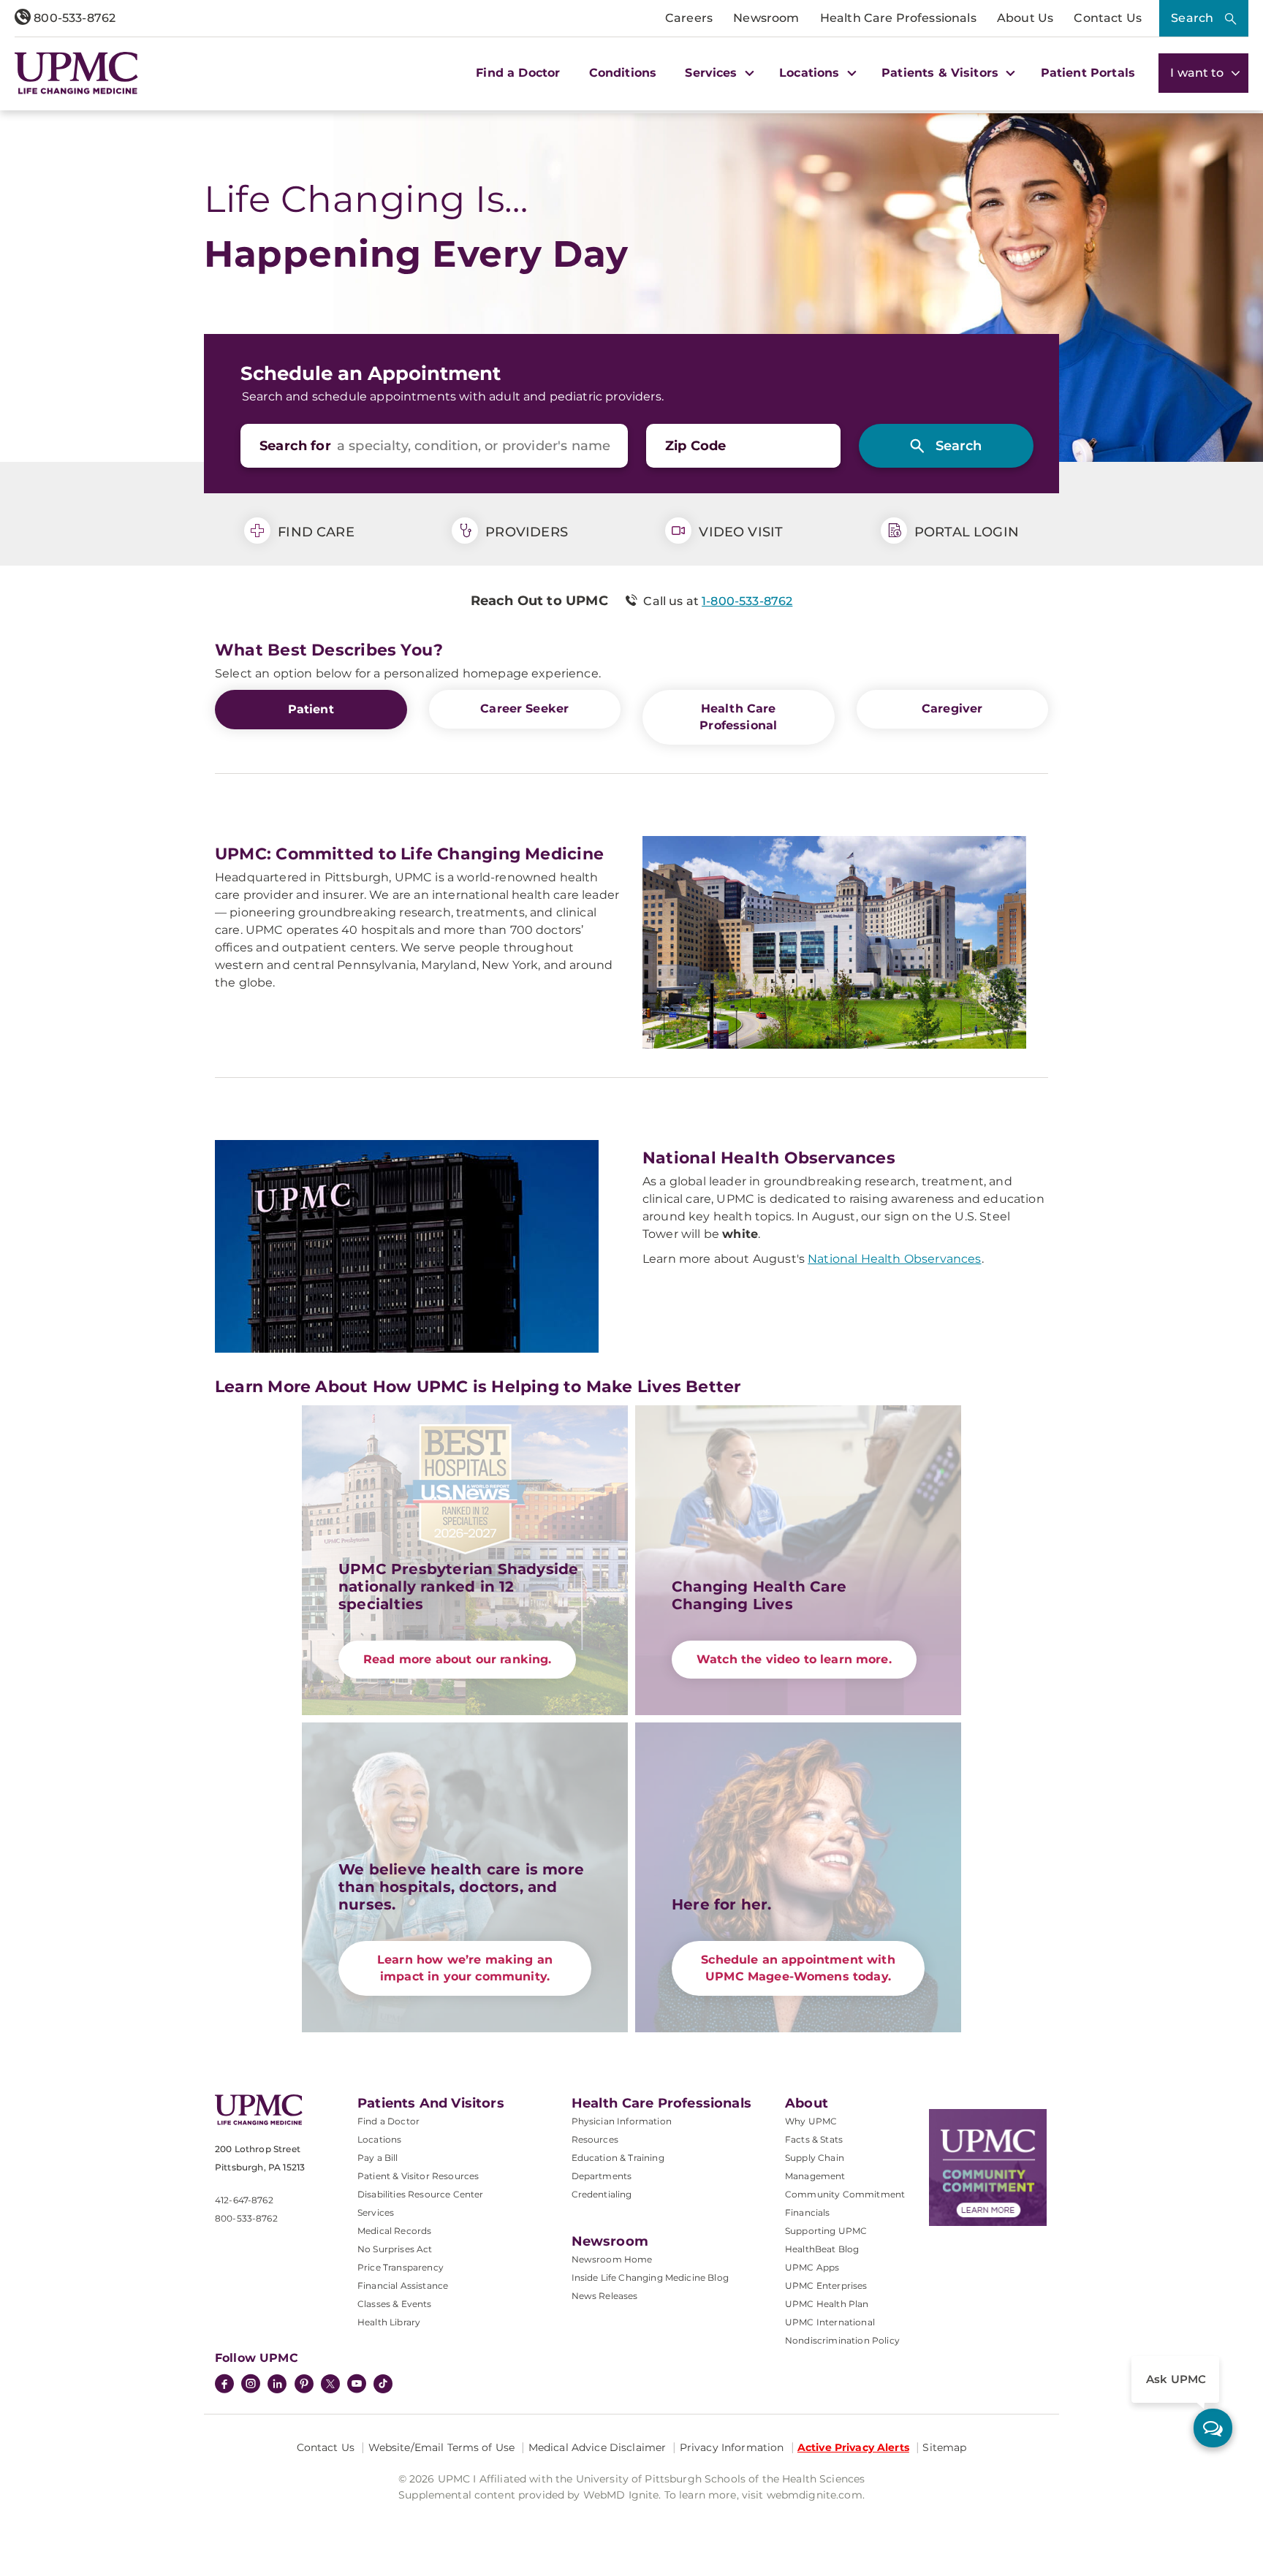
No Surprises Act (395, 2249)
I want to (1199, 73)
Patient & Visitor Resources (418, 2176)
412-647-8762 (244, 2200)
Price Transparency (401, 2267)
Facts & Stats (814, 2139)
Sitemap (944, 2447)
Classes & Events (395, 2304)
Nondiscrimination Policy (842, 2340)
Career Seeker (524, 708)
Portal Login (965, 532)
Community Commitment (845, 2194)
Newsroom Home (612, 2259)
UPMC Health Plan (827, 2304)
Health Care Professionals (898, 18)
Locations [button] (811, 73)
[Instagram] (251, 2385)
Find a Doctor (518, 73)
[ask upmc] (1213, 2428)
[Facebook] (224, 2385)
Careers (689, 18)
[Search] (946, 446)
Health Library (389, 2322)
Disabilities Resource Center (420, 2194)
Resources (595, 2139)
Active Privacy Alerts (853, 2447)
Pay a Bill (378, 2158)
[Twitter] (330, 2384)
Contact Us (1108, 18)
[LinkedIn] (277, 2385)
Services (376, 2212)
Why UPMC (811, 2121)
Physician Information (622, 2121)
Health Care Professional (738, 717)
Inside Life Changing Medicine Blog (650, 2277)
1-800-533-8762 (747, 601)
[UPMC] (76, 73)
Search (1192, 18)
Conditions (623, 73)
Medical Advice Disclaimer (598, 2447)
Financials (808, 2212)
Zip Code (695, 446)
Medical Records (394, 2231)
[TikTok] (383, 2384)
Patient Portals (1088, 73)
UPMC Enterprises (826, 2286)
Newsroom (766, 18)
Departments (602, 2176)
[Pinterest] (304, 2385)
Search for (295, 446)
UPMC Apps (812, 2267)
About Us (1025, 18)
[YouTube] (357, 2385)
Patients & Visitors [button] (942, 73)
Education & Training (618, 2158)
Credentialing (602, 2194)
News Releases (605, 2296)
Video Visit (739, 532)
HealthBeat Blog (822, 2249)
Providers (525, 532)
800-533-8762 (73, 18)
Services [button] (713, 73)
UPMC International (830, 2322)
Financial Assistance (403, 2286)
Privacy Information (732, 2447)
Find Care (314, 532)
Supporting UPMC (826, 2231)
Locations (379, 2139)
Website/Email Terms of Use (442, 2447)
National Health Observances (894, 1259)
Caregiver (952, 708)
